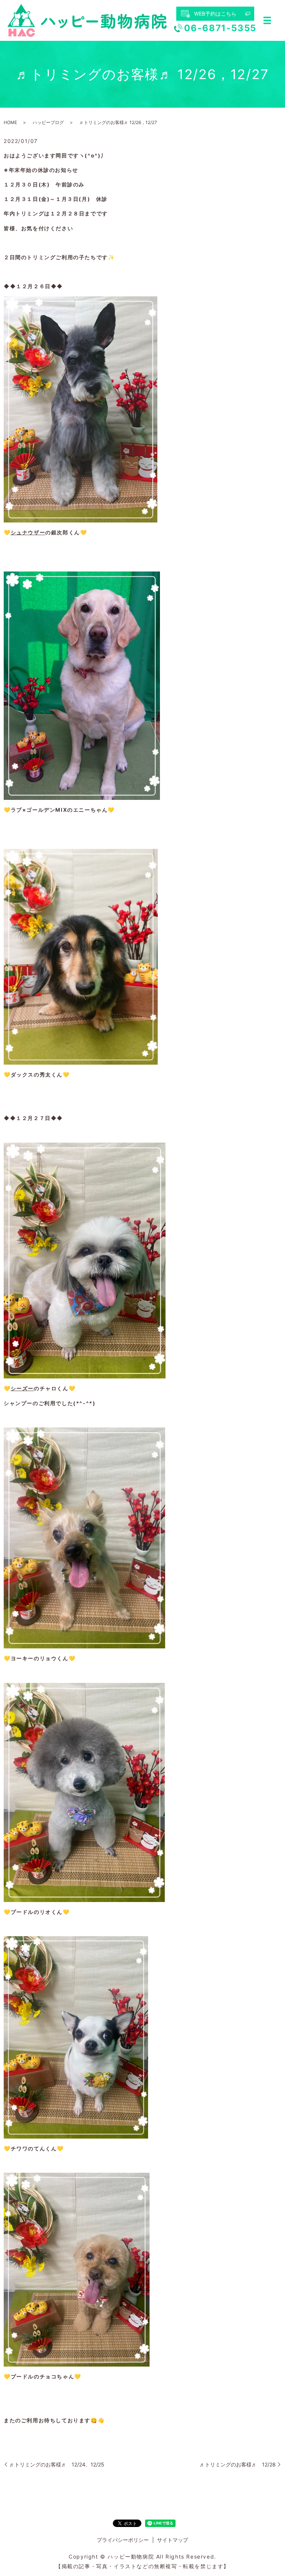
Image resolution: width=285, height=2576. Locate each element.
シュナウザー (28, 532)
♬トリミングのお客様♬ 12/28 (238, 2464)
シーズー (22, 1388)
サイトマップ (173, 2540)
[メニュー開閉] (267, 20)
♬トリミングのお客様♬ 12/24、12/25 (57, 2464)
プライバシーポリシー (123, 2540)
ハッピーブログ (48, 122)
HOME (10, 122)
